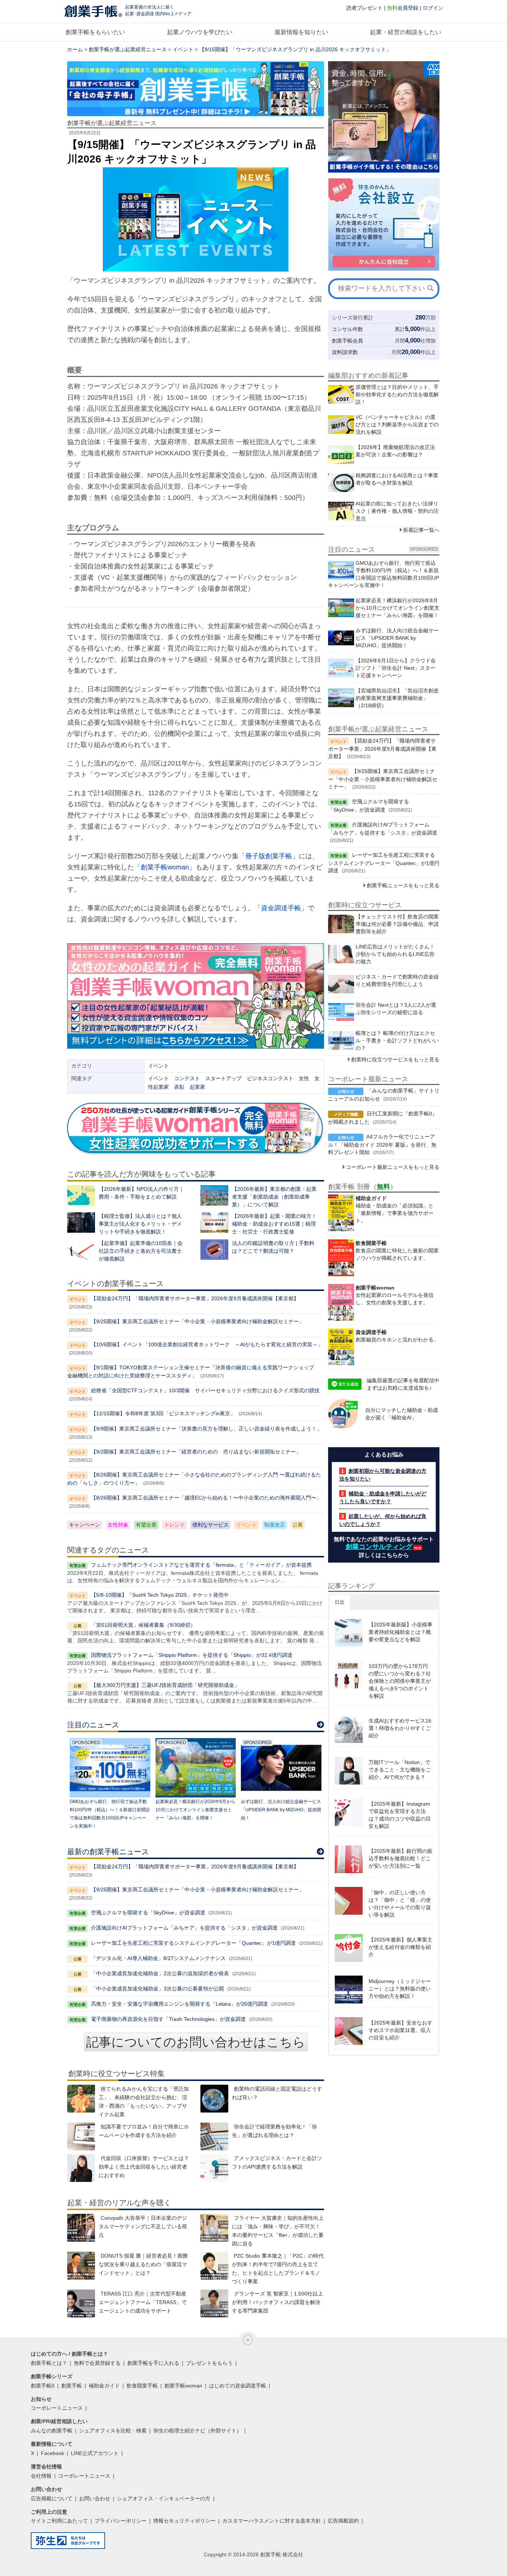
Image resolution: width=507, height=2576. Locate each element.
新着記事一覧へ (421, 530)
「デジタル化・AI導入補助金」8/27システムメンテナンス (158, 1958)
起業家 (197, 1087)
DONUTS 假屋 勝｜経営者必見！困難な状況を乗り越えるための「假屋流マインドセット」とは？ (143, 2264)
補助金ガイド (104, 2386)
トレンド (174, 1525)
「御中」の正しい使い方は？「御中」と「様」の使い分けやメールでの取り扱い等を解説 (400, 1904)
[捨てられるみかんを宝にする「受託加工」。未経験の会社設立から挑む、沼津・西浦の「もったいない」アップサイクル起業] (81, 2099)
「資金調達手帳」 (281, 908)
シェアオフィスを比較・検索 (113, 2431)
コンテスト (187, 1078)
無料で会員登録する (97, 2363)
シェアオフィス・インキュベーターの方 (164, 2498)
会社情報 (41, 2476)
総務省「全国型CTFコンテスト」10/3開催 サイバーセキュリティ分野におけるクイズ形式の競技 (205, 1390)
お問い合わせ (95, 2498)
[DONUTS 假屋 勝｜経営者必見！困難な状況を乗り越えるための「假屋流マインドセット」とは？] (81, 2266)
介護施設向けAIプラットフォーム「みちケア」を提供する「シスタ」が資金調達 (184, 1928)
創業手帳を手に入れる (153, 2363)
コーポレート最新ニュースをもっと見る (393, 1167)
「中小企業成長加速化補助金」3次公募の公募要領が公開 (157, 1989)
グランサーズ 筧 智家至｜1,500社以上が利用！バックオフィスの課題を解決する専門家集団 (277, 2302)
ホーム (75, 49)
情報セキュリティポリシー (184, 2521)
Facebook (53, 2453)
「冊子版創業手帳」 (269, 856)
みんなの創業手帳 (52, 2431)
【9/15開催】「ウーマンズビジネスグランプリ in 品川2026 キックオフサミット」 (295, 49)
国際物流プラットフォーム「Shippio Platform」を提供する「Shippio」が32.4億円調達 (192, 1655)
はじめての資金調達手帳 (238, 2386)
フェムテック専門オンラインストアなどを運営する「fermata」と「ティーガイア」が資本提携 (201, 1565)
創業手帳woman (183, 2386)
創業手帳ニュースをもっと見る (403, 885)
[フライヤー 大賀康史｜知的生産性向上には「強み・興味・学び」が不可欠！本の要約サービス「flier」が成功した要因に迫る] (214, 2228)
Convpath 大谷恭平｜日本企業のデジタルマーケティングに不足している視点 (143, 2226)
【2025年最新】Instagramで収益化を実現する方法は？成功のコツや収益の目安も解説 (400, 1815)
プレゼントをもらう (209, 2363)
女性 (304, 1078)
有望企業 (146, 1525)
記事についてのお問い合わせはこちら (196, 2042)
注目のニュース (93, 1725)
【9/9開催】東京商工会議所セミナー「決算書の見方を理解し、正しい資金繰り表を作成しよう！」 (206, 1429)
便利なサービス (210, 1525)
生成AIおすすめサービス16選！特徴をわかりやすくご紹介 (400, 1728)
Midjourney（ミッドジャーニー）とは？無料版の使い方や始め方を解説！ (400, 1989)
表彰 (179, 1087)
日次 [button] (340, 1602)
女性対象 (118, 1525)
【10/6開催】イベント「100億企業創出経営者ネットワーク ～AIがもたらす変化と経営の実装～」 (207, 1344)
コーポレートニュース (57, 2408)
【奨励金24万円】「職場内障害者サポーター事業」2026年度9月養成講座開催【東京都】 (195, 1298)
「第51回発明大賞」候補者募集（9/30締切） (143, 1625)
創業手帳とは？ (49, 2363)
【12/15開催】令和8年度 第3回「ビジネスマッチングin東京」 (163, 1413)
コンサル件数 (347, 329)
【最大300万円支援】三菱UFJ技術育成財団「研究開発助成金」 (165, 1685)
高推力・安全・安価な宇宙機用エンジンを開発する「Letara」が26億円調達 (179, 2004)
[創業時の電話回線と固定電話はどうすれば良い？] (214, 2099)
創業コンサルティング (379, 1547)
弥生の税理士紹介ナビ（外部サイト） (197, 2431)
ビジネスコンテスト (270, 1078)
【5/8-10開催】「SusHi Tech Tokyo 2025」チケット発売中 (160, 1595)
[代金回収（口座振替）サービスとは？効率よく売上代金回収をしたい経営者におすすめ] (81, 2168)
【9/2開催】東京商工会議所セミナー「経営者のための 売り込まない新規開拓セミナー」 (196, 1452)
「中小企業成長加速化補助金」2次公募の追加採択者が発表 (160, 1973)
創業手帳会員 (347, 341)
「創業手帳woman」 (165, 867)
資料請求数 (345, 352)
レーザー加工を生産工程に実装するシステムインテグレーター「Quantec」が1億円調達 (193, 1943)
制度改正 (275, 1525)
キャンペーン (85, 1525)
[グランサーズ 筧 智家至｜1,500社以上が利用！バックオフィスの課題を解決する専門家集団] (214, 2303)
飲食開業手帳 (142, 2386)
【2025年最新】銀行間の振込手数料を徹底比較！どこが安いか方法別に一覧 (400, 1858)
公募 (298, 1525)
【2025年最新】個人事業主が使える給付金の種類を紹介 (400, 1947)
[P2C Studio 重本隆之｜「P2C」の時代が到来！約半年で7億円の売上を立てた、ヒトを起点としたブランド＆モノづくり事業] (214, 2266)
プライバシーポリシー (121, 2521)
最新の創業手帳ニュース (108, 1852)
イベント (183, 49)
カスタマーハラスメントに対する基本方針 (272, 2521)
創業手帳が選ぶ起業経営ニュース (128, 49)
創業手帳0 (43, 2386)
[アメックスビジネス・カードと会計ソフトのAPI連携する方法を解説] (214, 2168)
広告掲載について (52, 2498)
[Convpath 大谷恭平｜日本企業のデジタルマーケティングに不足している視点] (81, 2228)
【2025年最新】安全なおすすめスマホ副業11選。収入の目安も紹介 (400, 2030)
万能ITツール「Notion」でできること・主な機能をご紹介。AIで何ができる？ (400, 1770)
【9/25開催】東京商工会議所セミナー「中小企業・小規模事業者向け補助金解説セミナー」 (197, 1321)
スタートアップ (223, 1078)
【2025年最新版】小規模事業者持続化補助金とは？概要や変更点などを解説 (400, 1632)
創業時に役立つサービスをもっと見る (395, 1059)
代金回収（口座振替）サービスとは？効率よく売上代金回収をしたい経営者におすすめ (144, 2167)
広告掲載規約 (343, 2521)
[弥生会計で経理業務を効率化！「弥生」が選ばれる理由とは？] (214, 2136)
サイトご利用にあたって (59, 2521)
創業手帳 (72, 2386)
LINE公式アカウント (95, 2453)
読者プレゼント (364, 8)
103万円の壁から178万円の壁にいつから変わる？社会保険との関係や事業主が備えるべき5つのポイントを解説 (400, 1681)
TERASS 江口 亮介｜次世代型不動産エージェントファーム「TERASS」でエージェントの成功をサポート (143, 2302)
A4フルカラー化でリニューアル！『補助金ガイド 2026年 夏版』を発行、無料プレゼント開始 (382, 1144)
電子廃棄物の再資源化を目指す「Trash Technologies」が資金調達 (168, 2019)
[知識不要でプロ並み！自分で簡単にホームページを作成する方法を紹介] (81, 2136)
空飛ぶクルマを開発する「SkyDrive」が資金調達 (148, 1913)
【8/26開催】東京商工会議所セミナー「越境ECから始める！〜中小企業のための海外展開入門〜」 (206, 1498)
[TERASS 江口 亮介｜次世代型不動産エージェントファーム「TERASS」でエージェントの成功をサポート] (81, 2303)
